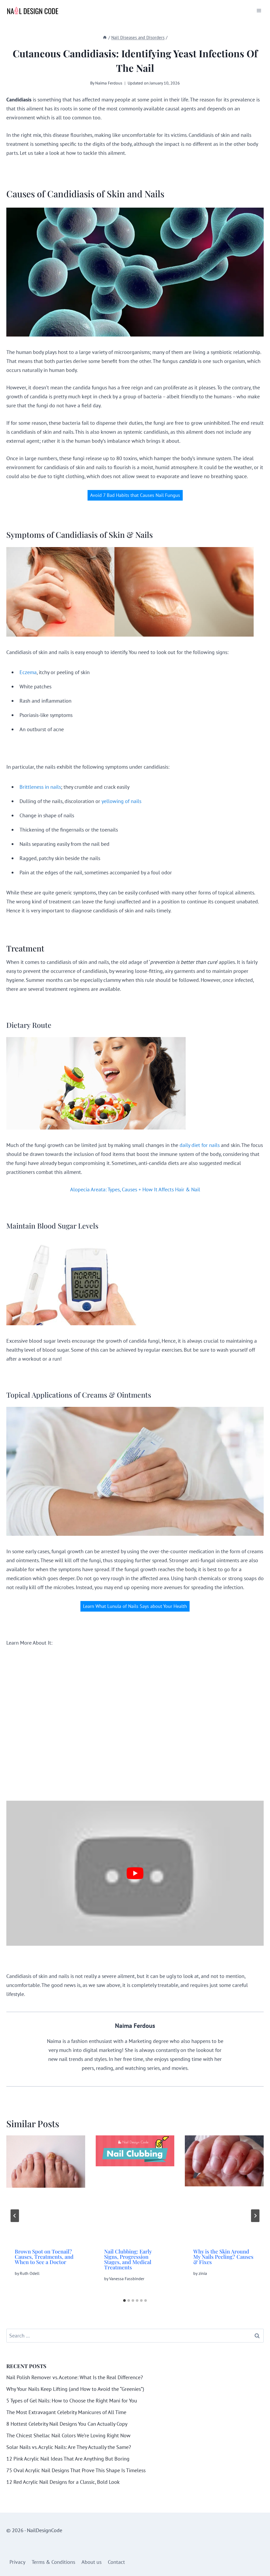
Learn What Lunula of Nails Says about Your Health (135, 1606)
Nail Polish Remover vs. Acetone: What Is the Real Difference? (75, 2377)
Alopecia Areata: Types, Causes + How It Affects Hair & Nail (135, 1189)
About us (91, 2562)
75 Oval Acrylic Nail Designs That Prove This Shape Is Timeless (76, 2470)
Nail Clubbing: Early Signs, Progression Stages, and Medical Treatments (128, 2259)
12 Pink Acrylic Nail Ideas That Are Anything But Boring (68, 2459)
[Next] (255, 2216)
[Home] (105, 38)
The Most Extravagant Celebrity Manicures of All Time (66, 2412)
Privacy (17, 2562)
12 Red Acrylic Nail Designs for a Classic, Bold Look (63, 2482)
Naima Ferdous (109, 83)
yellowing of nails (121, 801)
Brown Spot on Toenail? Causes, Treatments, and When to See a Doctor (44, 2257)
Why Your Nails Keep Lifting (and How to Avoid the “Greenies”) (75, 2389)
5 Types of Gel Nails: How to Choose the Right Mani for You (72, 2401)
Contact (116, 2562)
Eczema (28, 672)
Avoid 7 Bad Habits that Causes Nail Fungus (135, 495)
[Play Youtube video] (135, 1873)
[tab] (124, 2300)
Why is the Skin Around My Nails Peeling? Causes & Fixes (223, 2257)
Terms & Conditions (53, 2562)
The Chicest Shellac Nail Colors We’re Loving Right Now (68, 2435)
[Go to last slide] (15, 2216)
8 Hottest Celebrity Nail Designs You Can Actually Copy (67, 2424)
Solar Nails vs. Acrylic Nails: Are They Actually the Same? (69, 2447)
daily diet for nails (200, 1145)
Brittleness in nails (40, 787)
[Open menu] (259, 10)
